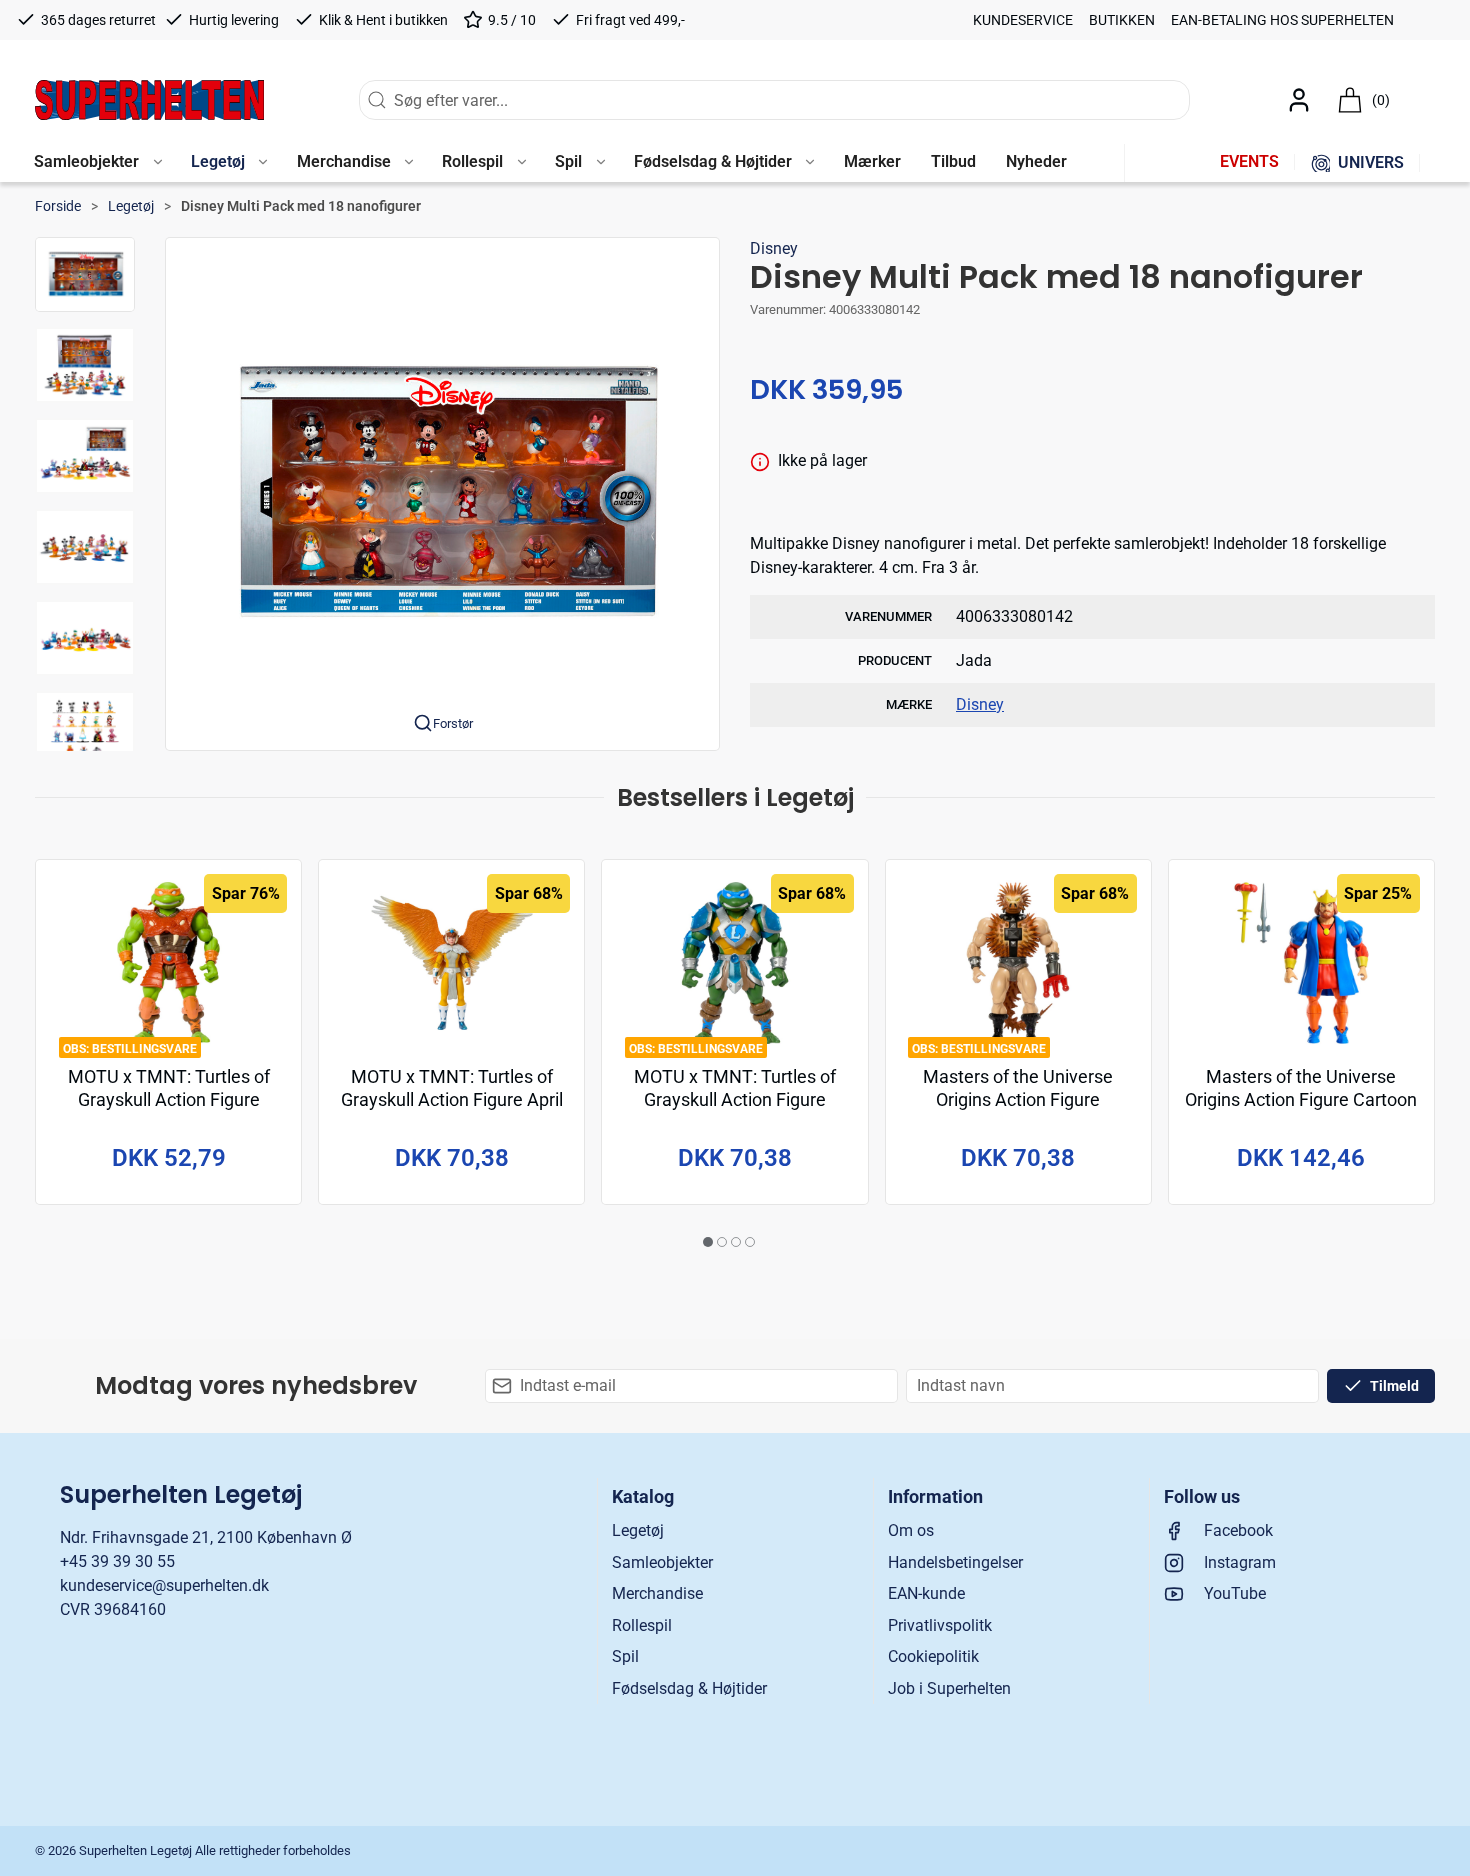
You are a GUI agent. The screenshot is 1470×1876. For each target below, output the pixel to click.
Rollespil (642, 1625)
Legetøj (131, 206)
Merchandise (657, 1593)
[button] (97, 163)
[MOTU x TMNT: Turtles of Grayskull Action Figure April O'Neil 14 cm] (451, 963)
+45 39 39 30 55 (117, 1561)
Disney (774, 248)
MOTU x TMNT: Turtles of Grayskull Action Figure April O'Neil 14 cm (452, 1100)
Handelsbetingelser (955, 1562)
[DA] (149, 100)
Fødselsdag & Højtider (689, 1688)
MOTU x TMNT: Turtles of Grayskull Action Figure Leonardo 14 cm (735, 1100)
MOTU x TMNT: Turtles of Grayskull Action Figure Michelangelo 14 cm (169, 1100)
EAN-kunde (926, 1593)
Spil (625, 1656)
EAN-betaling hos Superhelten (1282, 20)
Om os (911, 1530)
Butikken (1122, 20)
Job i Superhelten (949, 1688)
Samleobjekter (662, 1562)
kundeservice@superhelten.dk (164, 1585)
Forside (58, 206)
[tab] (708, 1242)
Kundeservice (1023, 20)
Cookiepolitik (933, 1656)
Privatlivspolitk (940, 1625)
